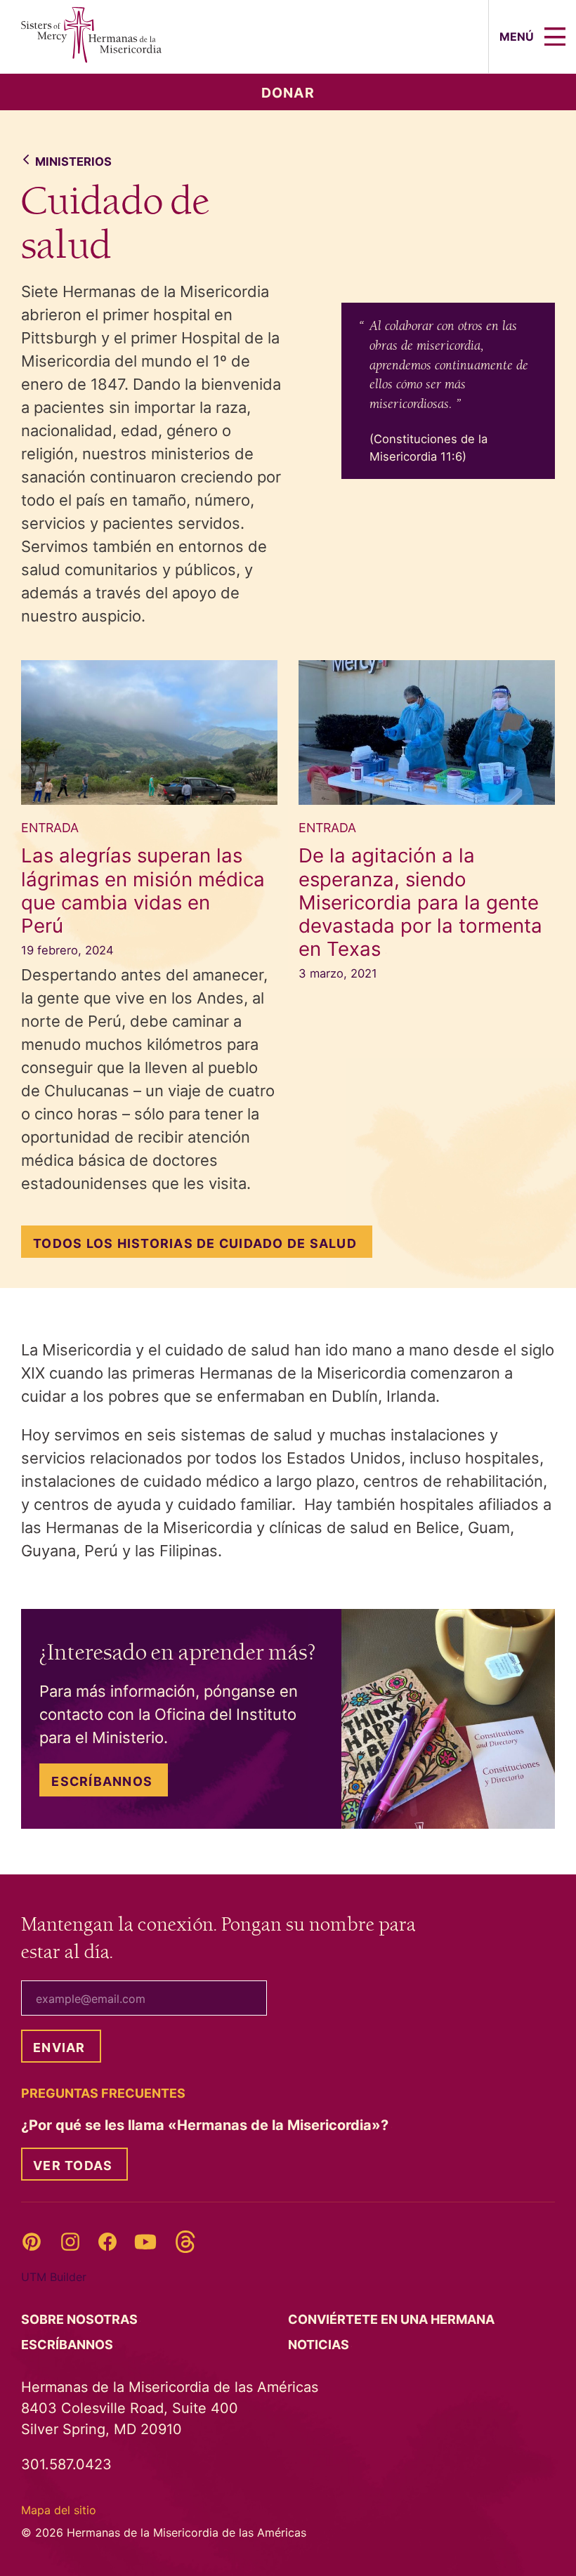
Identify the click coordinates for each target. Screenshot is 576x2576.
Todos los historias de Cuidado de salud (195, 1243)
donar (288, 93)
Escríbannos (102, 1781)
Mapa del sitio (59, 2510)
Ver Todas (73, 2166)
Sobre (81, 2319)
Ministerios (73, 162)
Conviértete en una (393, 2319)
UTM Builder (54, 2277)
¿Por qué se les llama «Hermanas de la (207, 2125)
